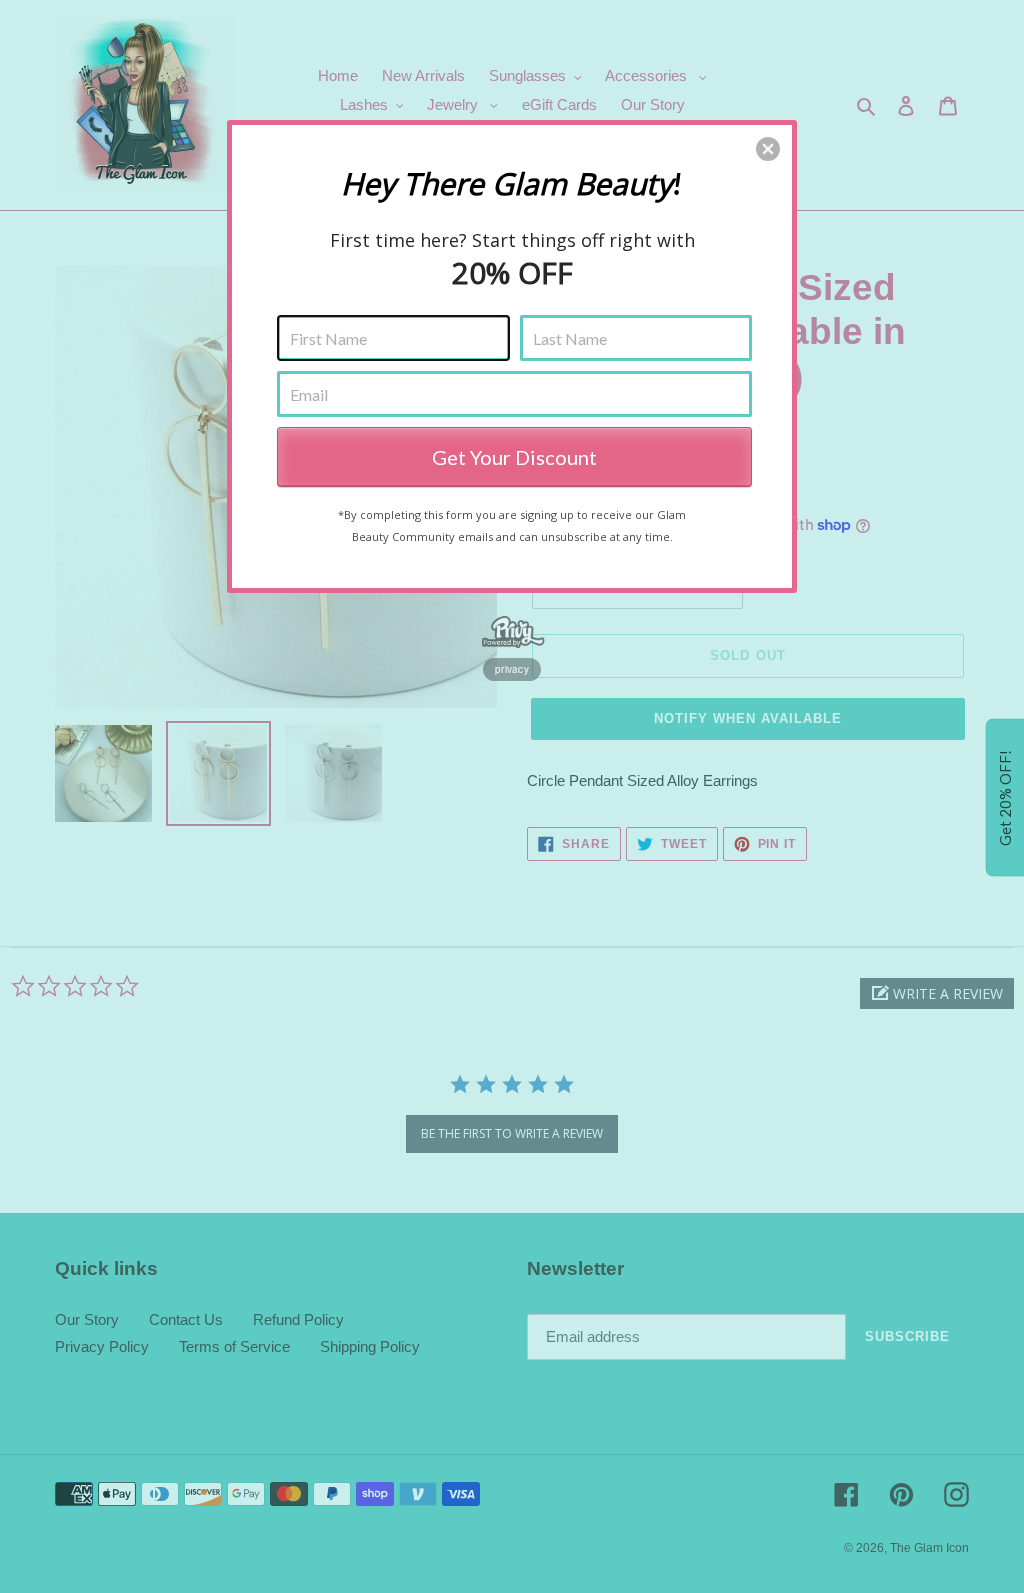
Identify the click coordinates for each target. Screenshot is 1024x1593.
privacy (512, 669)
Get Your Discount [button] (514, 457)
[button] (768, 149)
